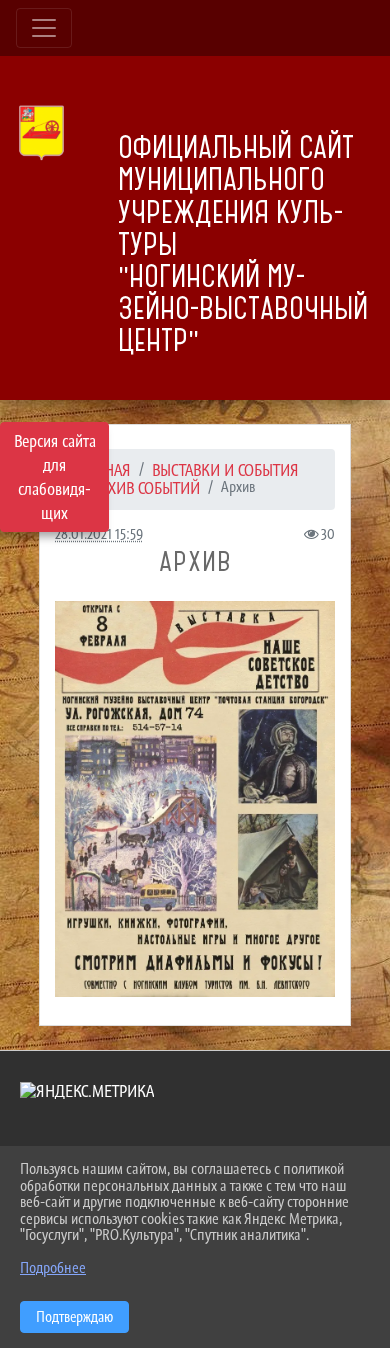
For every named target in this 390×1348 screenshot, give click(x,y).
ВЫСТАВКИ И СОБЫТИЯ (225, 470)
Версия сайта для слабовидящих (55, 477)
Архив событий (146, 488)
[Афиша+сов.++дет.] (195, 799)
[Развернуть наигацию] (44, 28)
